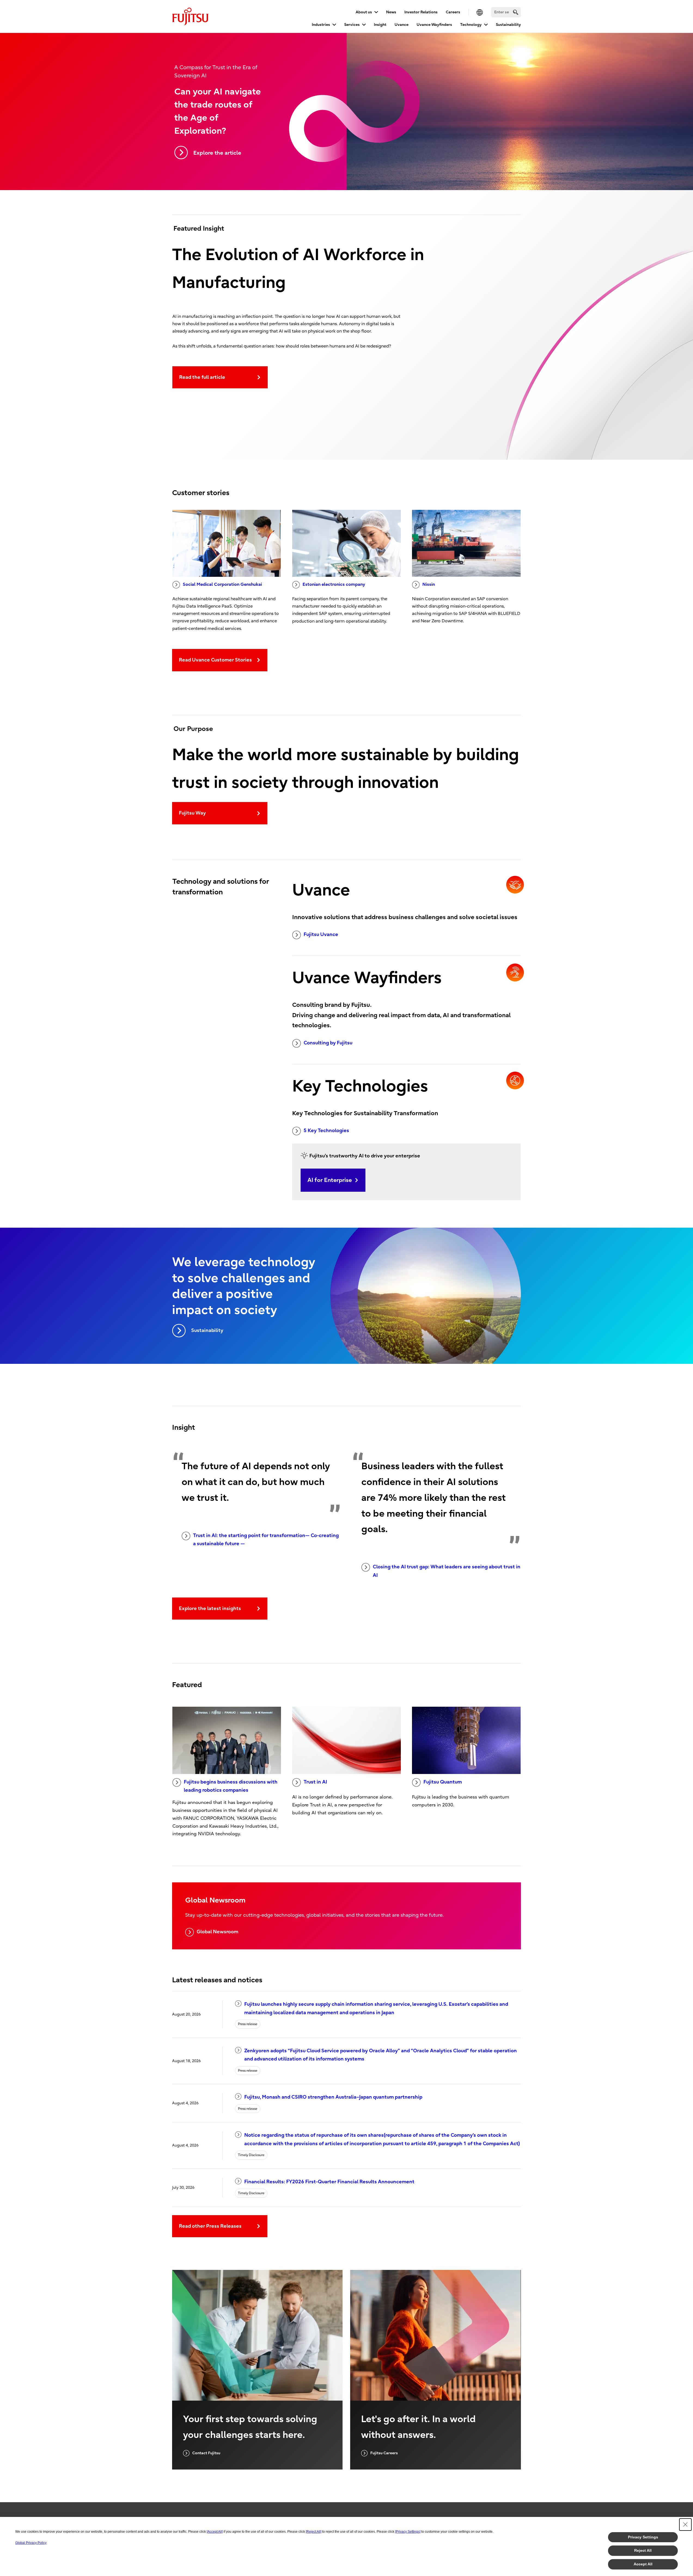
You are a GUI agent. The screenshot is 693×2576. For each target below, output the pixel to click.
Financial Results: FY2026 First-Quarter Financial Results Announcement (329, 2182)
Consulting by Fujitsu (328, 1043)
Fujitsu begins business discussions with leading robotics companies (231, 1786)
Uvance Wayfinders (434, 25)
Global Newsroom (217, 1932)
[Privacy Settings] (408, 2532)
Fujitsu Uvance (321, 935)
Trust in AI (315, 1782)
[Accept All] (215, 2532)
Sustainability (508, 25)
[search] (516, 12)
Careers (453, 12)
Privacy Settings (643, 2537)
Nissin (429, 584)
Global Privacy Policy (31, 2543)
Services (352, 25)
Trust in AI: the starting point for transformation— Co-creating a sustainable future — (266, 1540)
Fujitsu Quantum (443, 1782)
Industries (321, 25)
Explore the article (217, 153)
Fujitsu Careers (384, 2453)
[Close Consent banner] (685, 2525)
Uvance (402, 25)
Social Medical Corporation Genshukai (222, 584)
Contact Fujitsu (206, 2453)
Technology (471, 25)
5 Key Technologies (326, 1131)
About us (364, 12)
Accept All (643, 2564)
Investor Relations (421, 12)
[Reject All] (314, 2532)
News (391, 12)
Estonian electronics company (334, 584)
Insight (380, 25)
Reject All (643, 2550)
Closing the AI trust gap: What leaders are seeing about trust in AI (447, 1571)
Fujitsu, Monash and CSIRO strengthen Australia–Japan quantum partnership (333, 2097)
